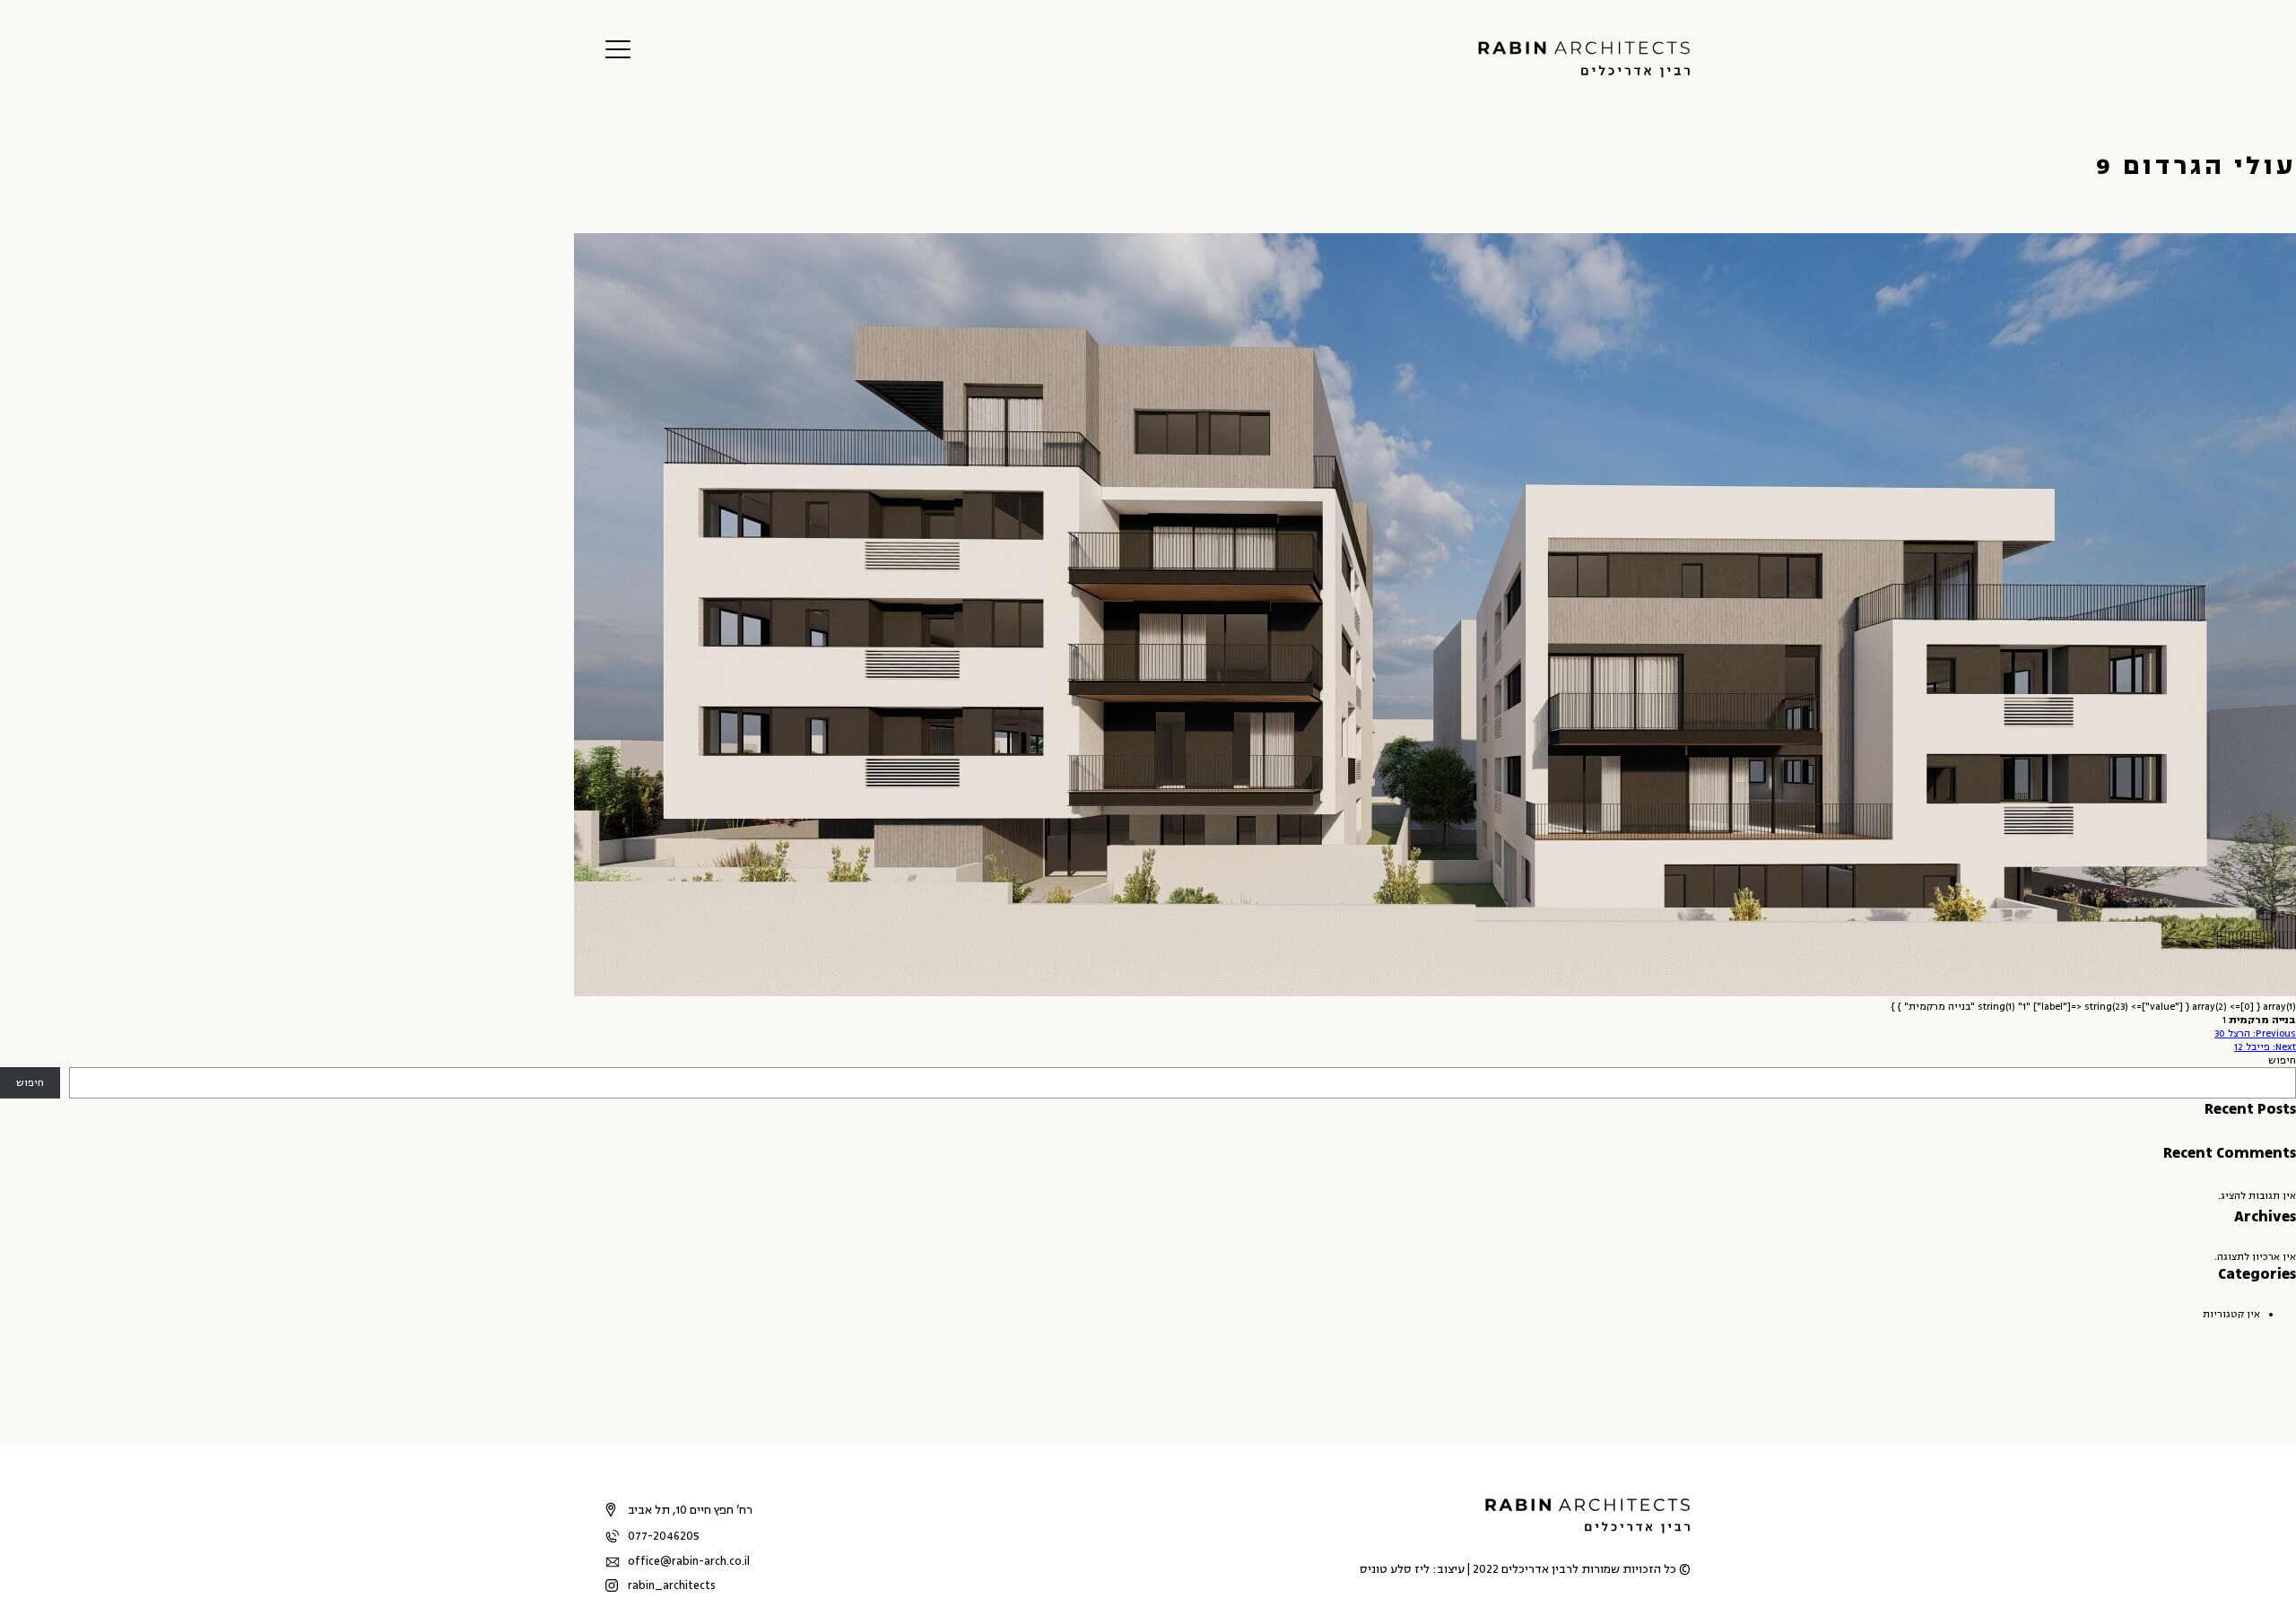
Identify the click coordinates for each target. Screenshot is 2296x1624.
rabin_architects (672, 1585)
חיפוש (2282, 1060)
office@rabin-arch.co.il (689, 1561)
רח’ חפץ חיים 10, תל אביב (690, 1510)
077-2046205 (664, 1536)
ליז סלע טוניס (1395, 1569)
